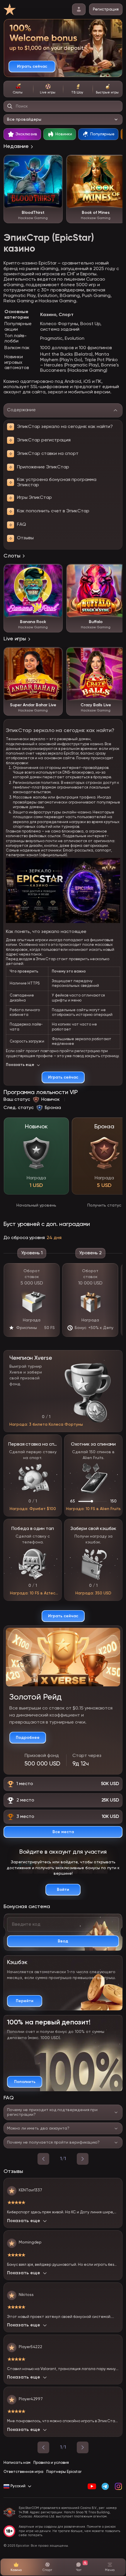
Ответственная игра (23, 2472)
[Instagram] (118, 2486)
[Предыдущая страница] (43, 2447)
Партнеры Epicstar (64, 2472)
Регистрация (106, 9)
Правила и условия (51, 2463)
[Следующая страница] (83, 2447)
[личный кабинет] (79, 9)
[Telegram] (105, 2486)
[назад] (43, 2159)
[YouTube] (92, 2486)
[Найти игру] (10, 106)
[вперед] (83, 2159)
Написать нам (17, 2463)
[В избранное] (55, 162)
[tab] (18, 89)
